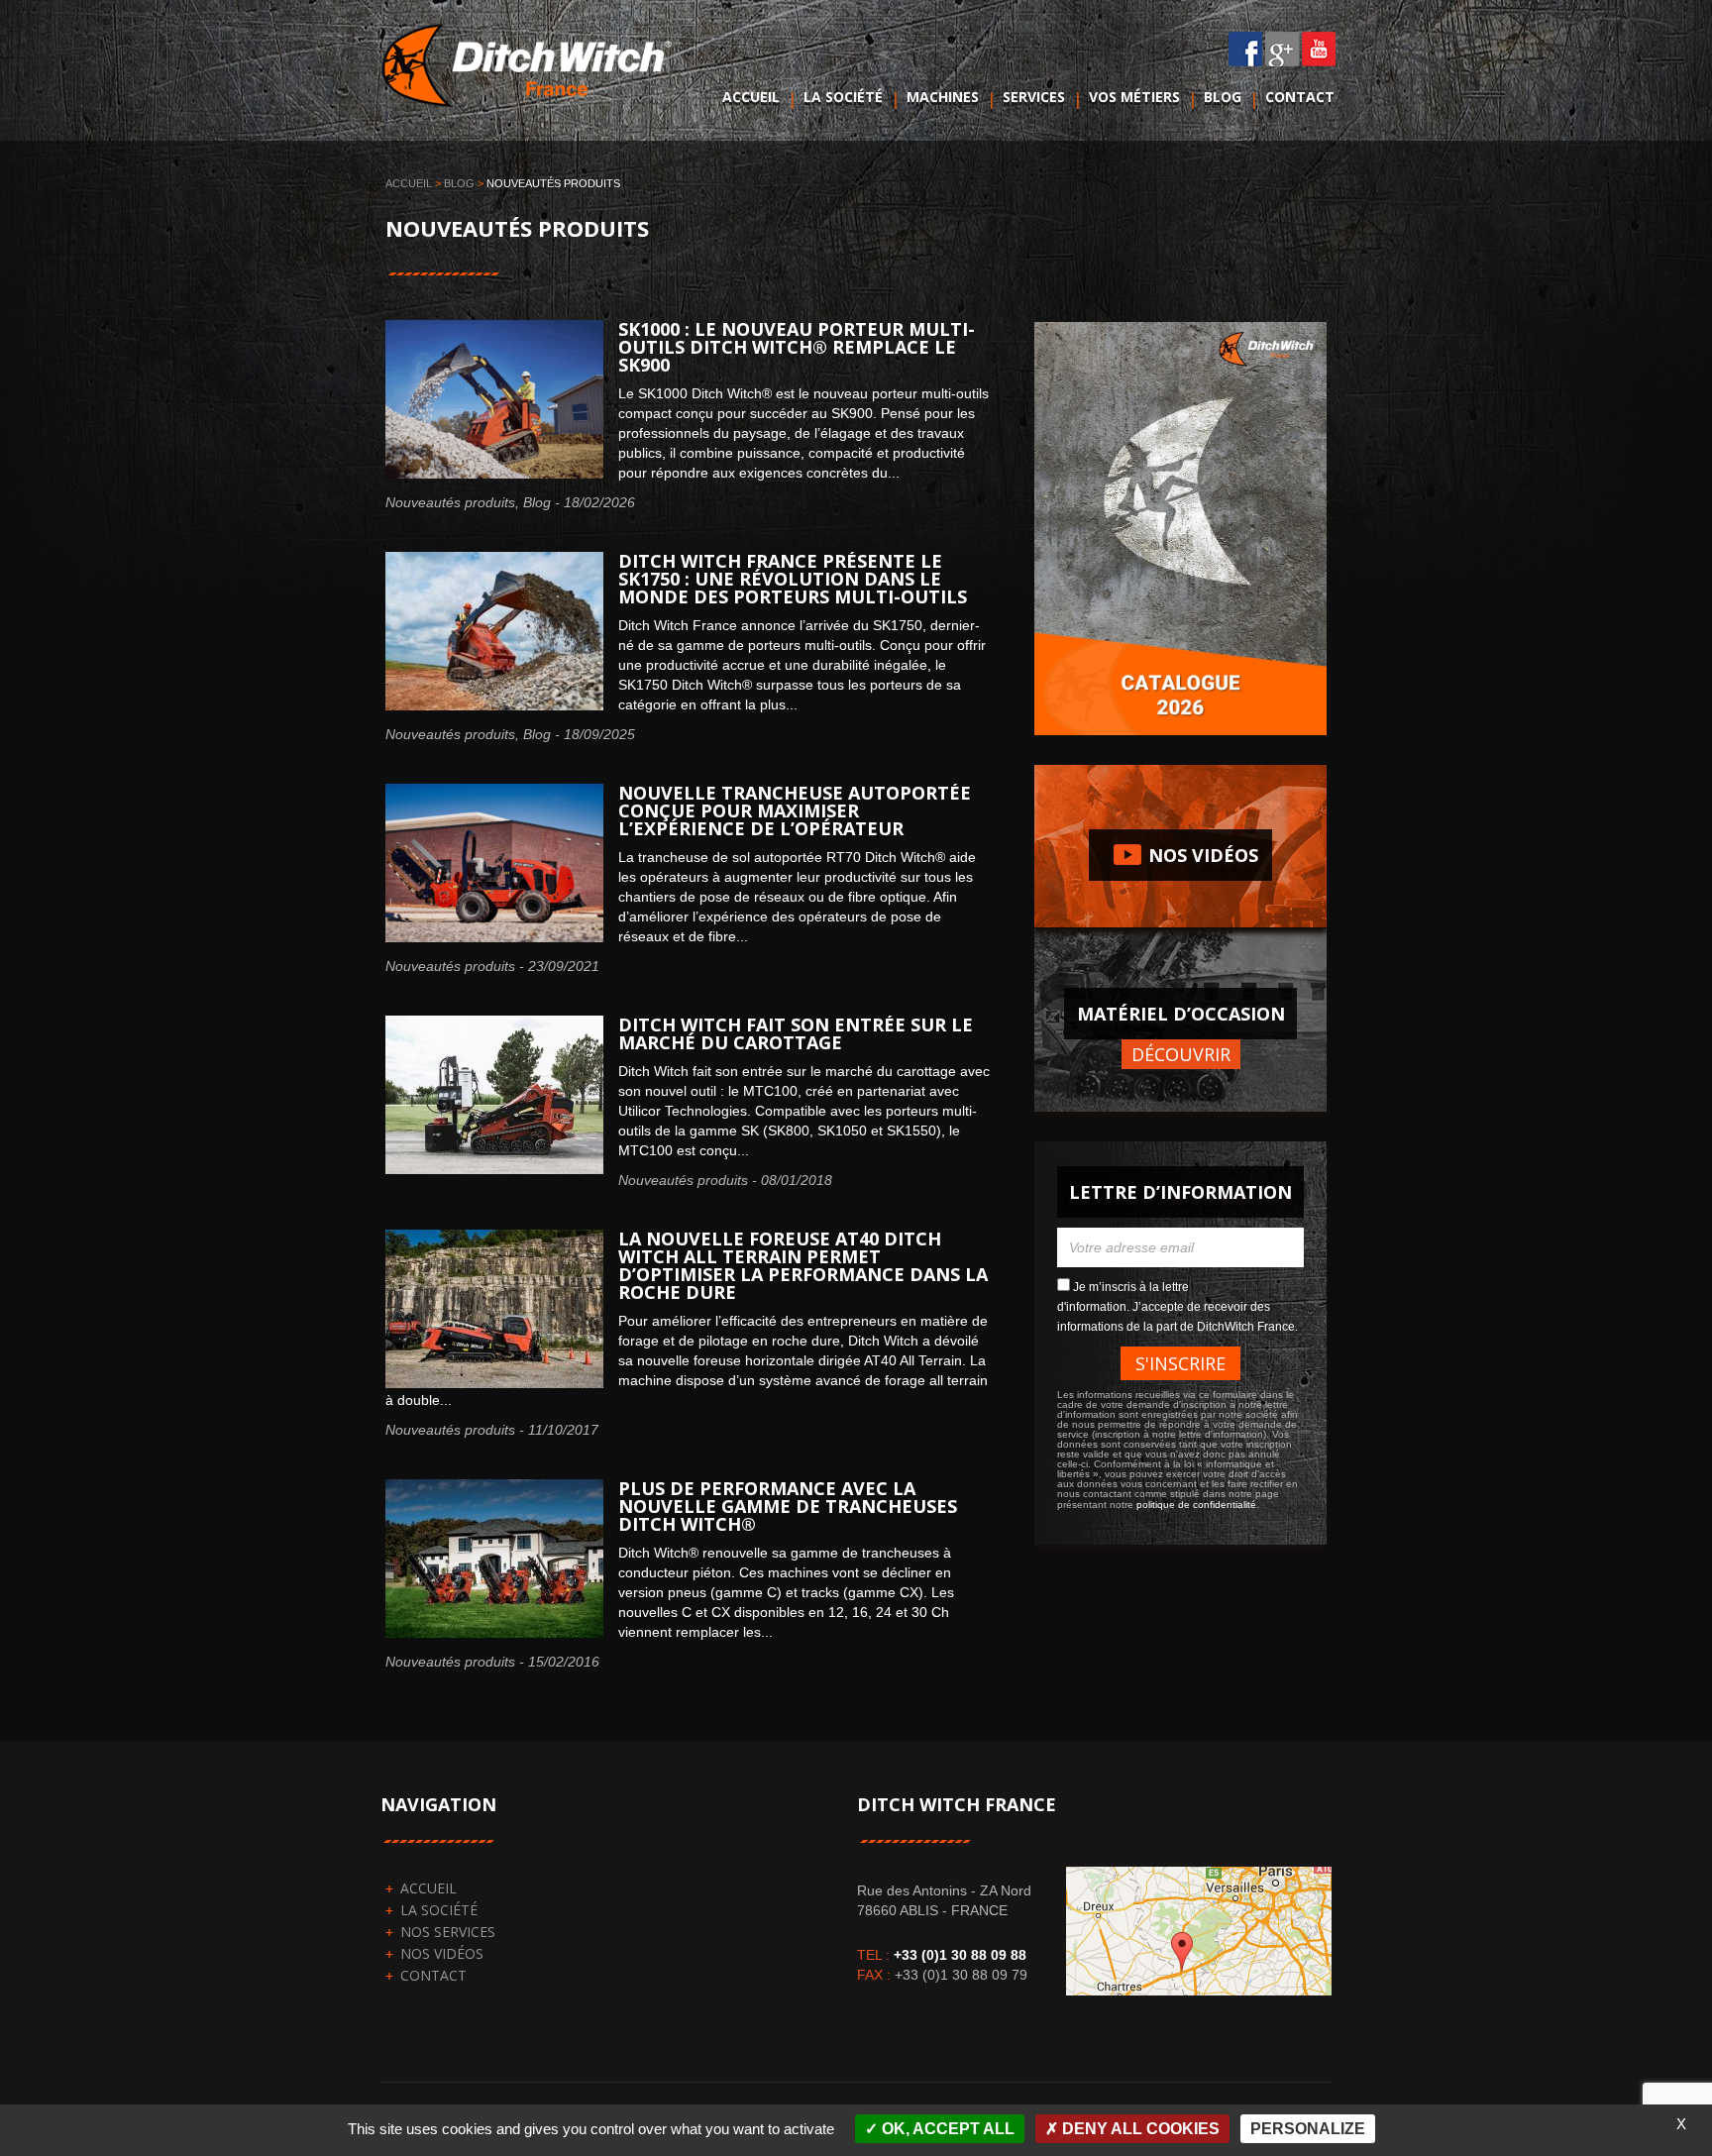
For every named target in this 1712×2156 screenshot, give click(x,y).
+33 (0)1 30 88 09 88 (960, 1955)
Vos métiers (1134, 97)
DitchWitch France (532, 73)
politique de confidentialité (1196, 1505)
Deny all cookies (1139, 2129)
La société (843, 97)
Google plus (1283, 49)
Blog (1223, 97)
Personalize (1308, 2129)
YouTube (1319, 49)
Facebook (1246, 49)
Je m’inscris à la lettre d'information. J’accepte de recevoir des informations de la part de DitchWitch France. (1177, 1307)
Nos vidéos (1180, 854)
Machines (943, 97)
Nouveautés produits (450, 502)
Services (1034, 97)
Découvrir (1181, 1054)
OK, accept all (946, 2129)
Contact (1300, 97)
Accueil (751, 97)
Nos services (448, 1932)
